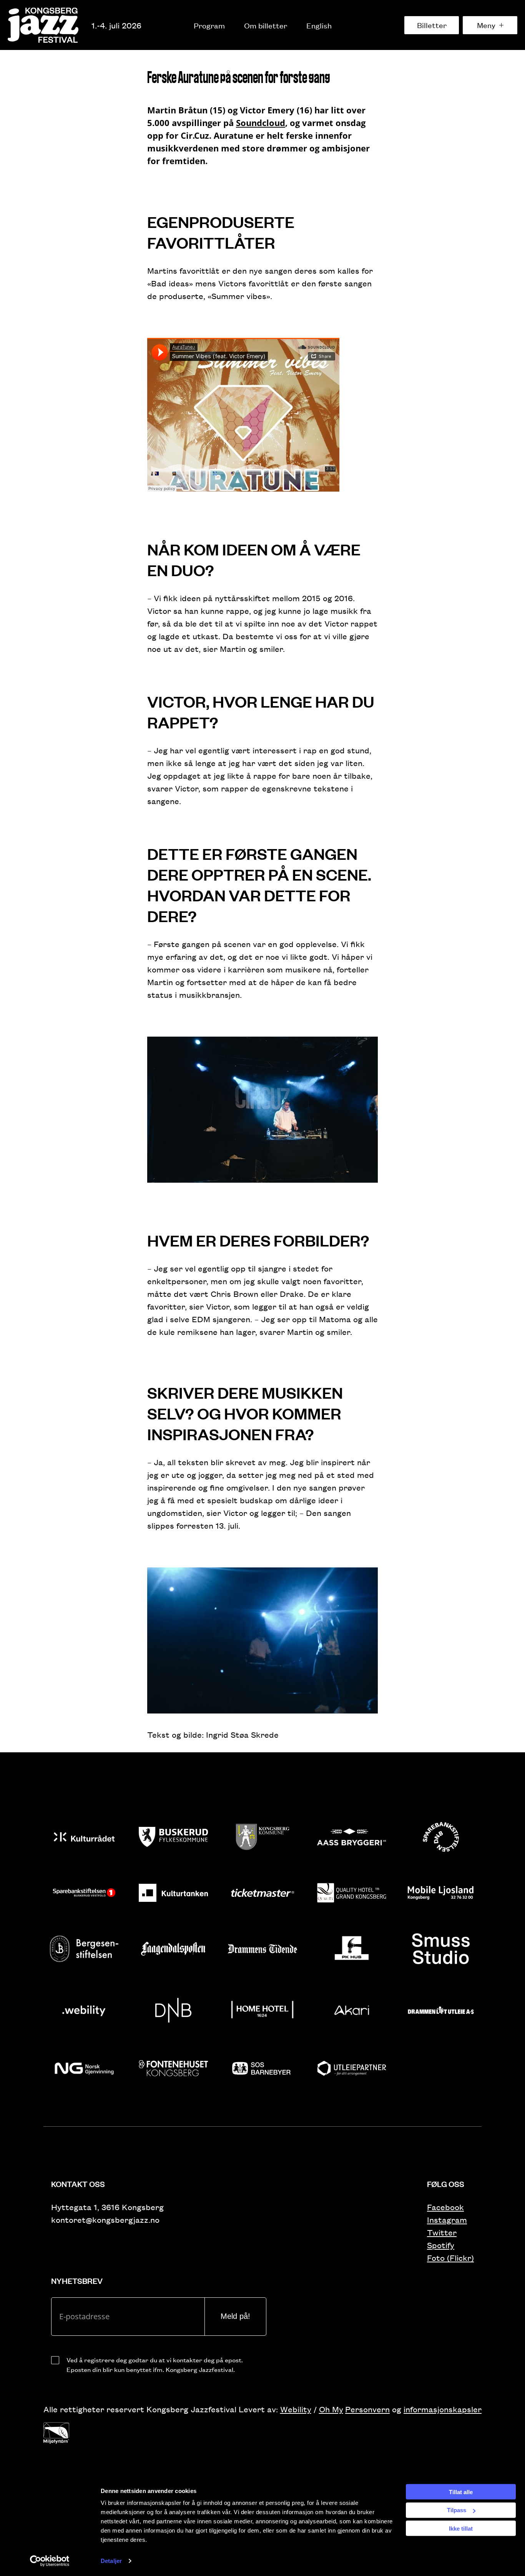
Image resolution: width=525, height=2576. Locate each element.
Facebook (445, 2207)
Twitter (442, 2232)
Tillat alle (461, 2492)
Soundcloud (261, 123)
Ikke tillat (461, 2528)
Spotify (441, 2245)
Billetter (432, 25)
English (319, 25)
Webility (296, 2409)
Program (209, 25)
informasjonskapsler (443, 2409)
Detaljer (111, 2561)
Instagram (447, 2220)
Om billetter (266, 25)
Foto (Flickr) (450, 2258)
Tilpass (457, 2510)
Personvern (367, 2409)
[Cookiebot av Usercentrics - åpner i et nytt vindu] (50, 2561)
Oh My (331, 2409)
